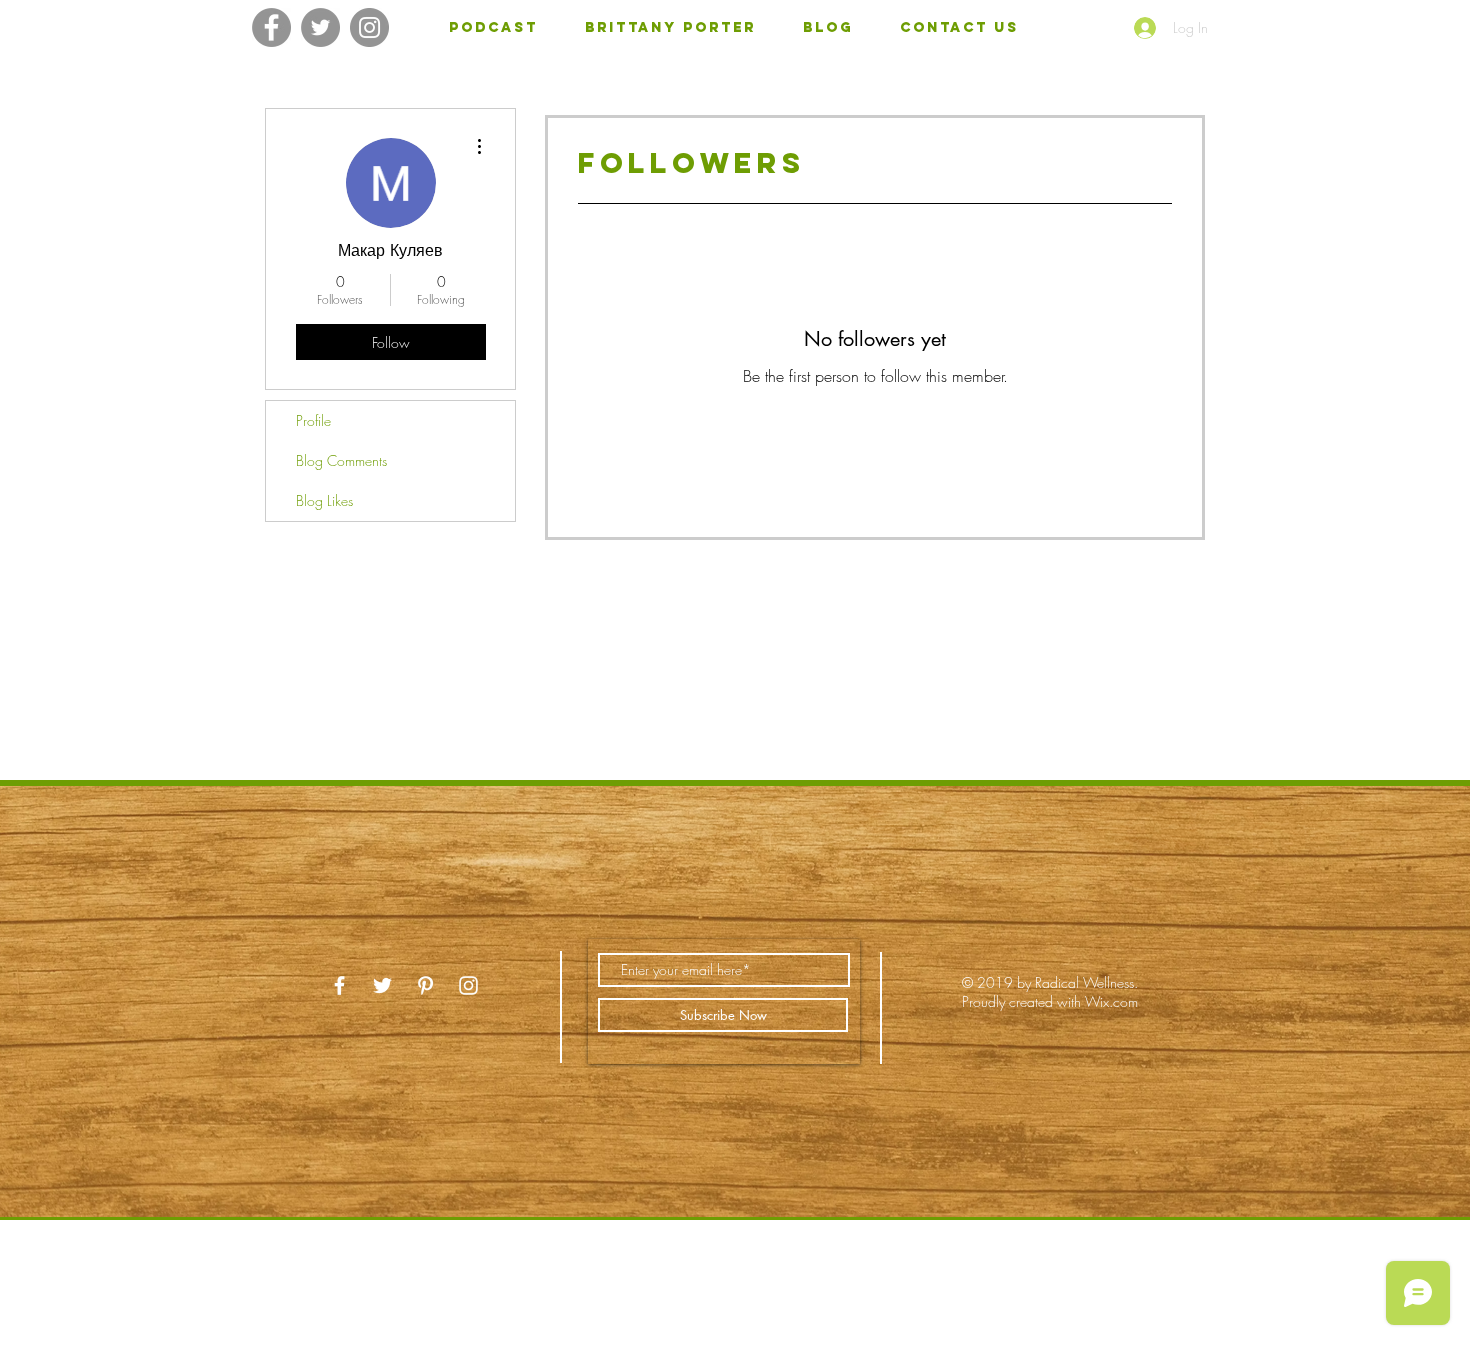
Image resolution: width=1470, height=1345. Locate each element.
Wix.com (1111, 1001)
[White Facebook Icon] (339, 985)
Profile (313, 420)
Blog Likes (324, 500)
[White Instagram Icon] (468, 985)
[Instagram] (369, 27)
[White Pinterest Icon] (425, 985)
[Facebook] (271, 27)
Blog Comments (341, 460)
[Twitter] (320, 27)
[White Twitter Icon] (382, 985)
